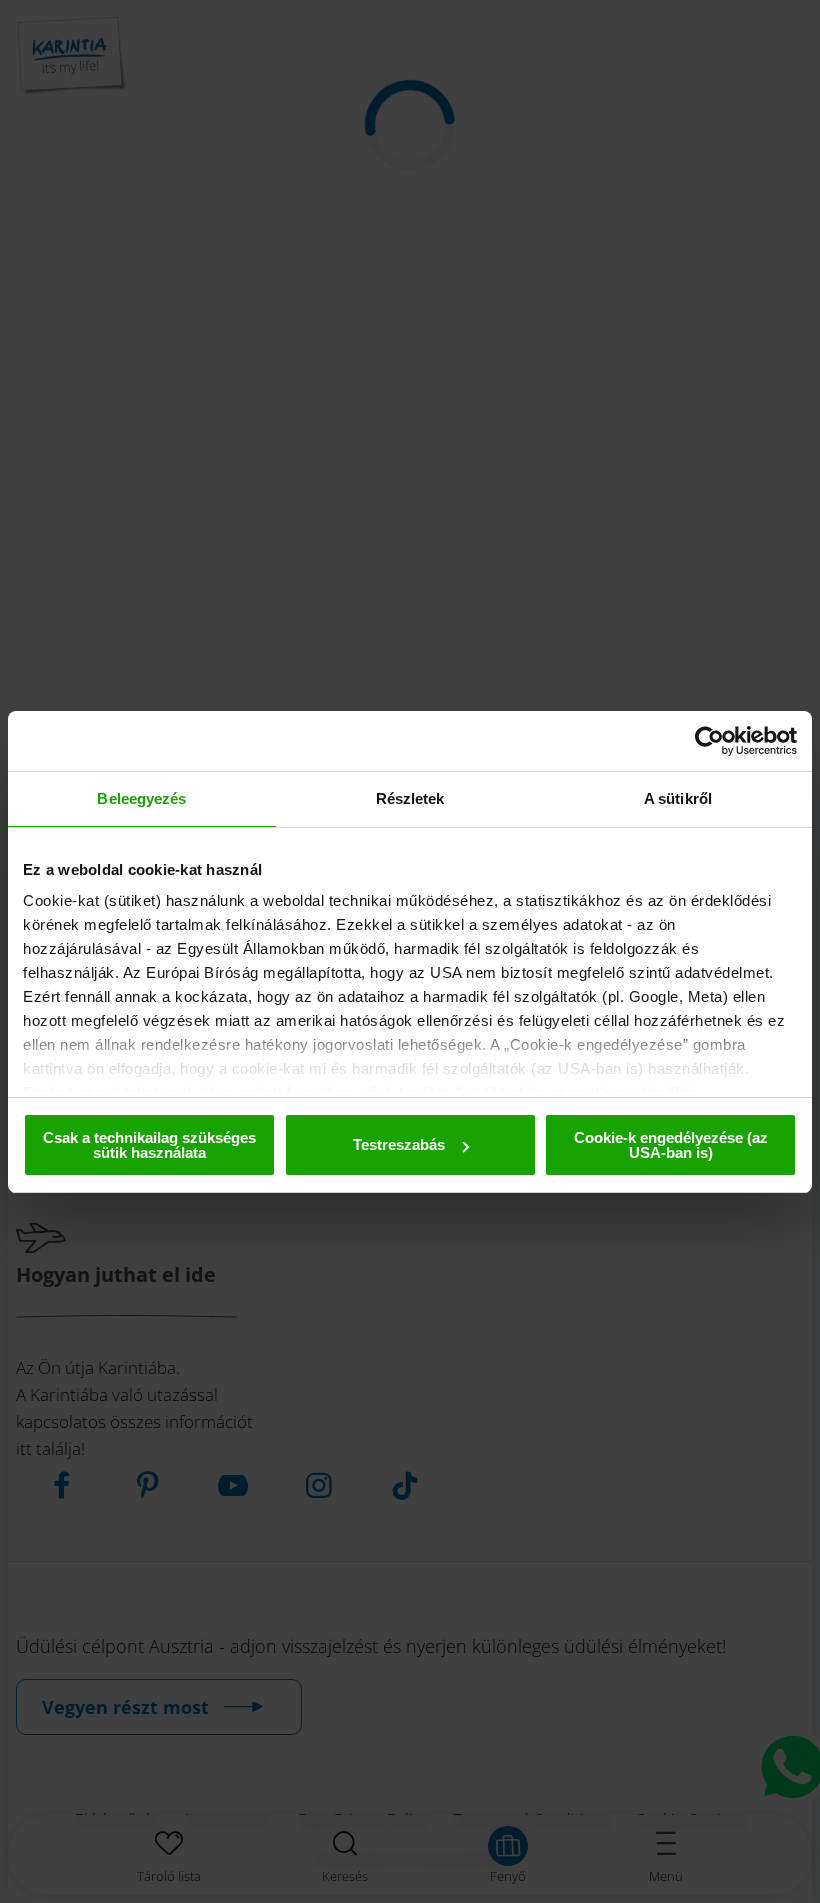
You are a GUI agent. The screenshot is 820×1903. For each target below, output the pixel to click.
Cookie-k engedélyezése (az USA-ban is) (671, 1145)
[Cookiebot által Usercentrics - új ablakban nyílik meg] (709, 741)
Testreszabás (399, 1144)
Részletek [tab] (410, 798)
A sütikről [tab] (678, 798)
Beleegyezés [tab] (141, 798)
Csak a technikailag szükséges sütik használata (149, 1145)
